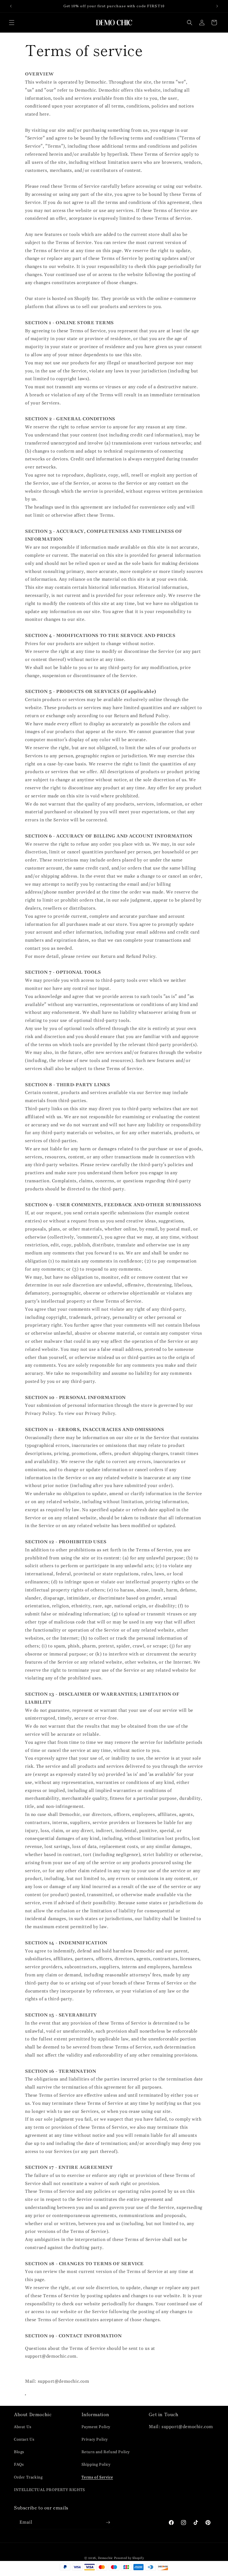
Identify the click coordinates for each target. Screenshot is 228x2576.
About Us (23, 2427)
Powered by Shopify (129, 2558)
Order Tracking (28, 2477)
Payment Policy (96, 2427)
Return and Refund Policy (106, 2452)
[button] (12, 23)
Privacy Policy (95, 2440)
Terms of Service (97, 2477)
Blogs (19, 2452)
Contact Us (24, 2440)
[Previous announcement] (11, 6)
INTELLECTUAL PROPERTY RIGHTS (49, 2490)
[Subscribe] (108, 2522)
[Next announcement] (217, 6)
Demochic (105, 2558)
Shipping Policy (96, 2465)
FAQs (19, 2465)
